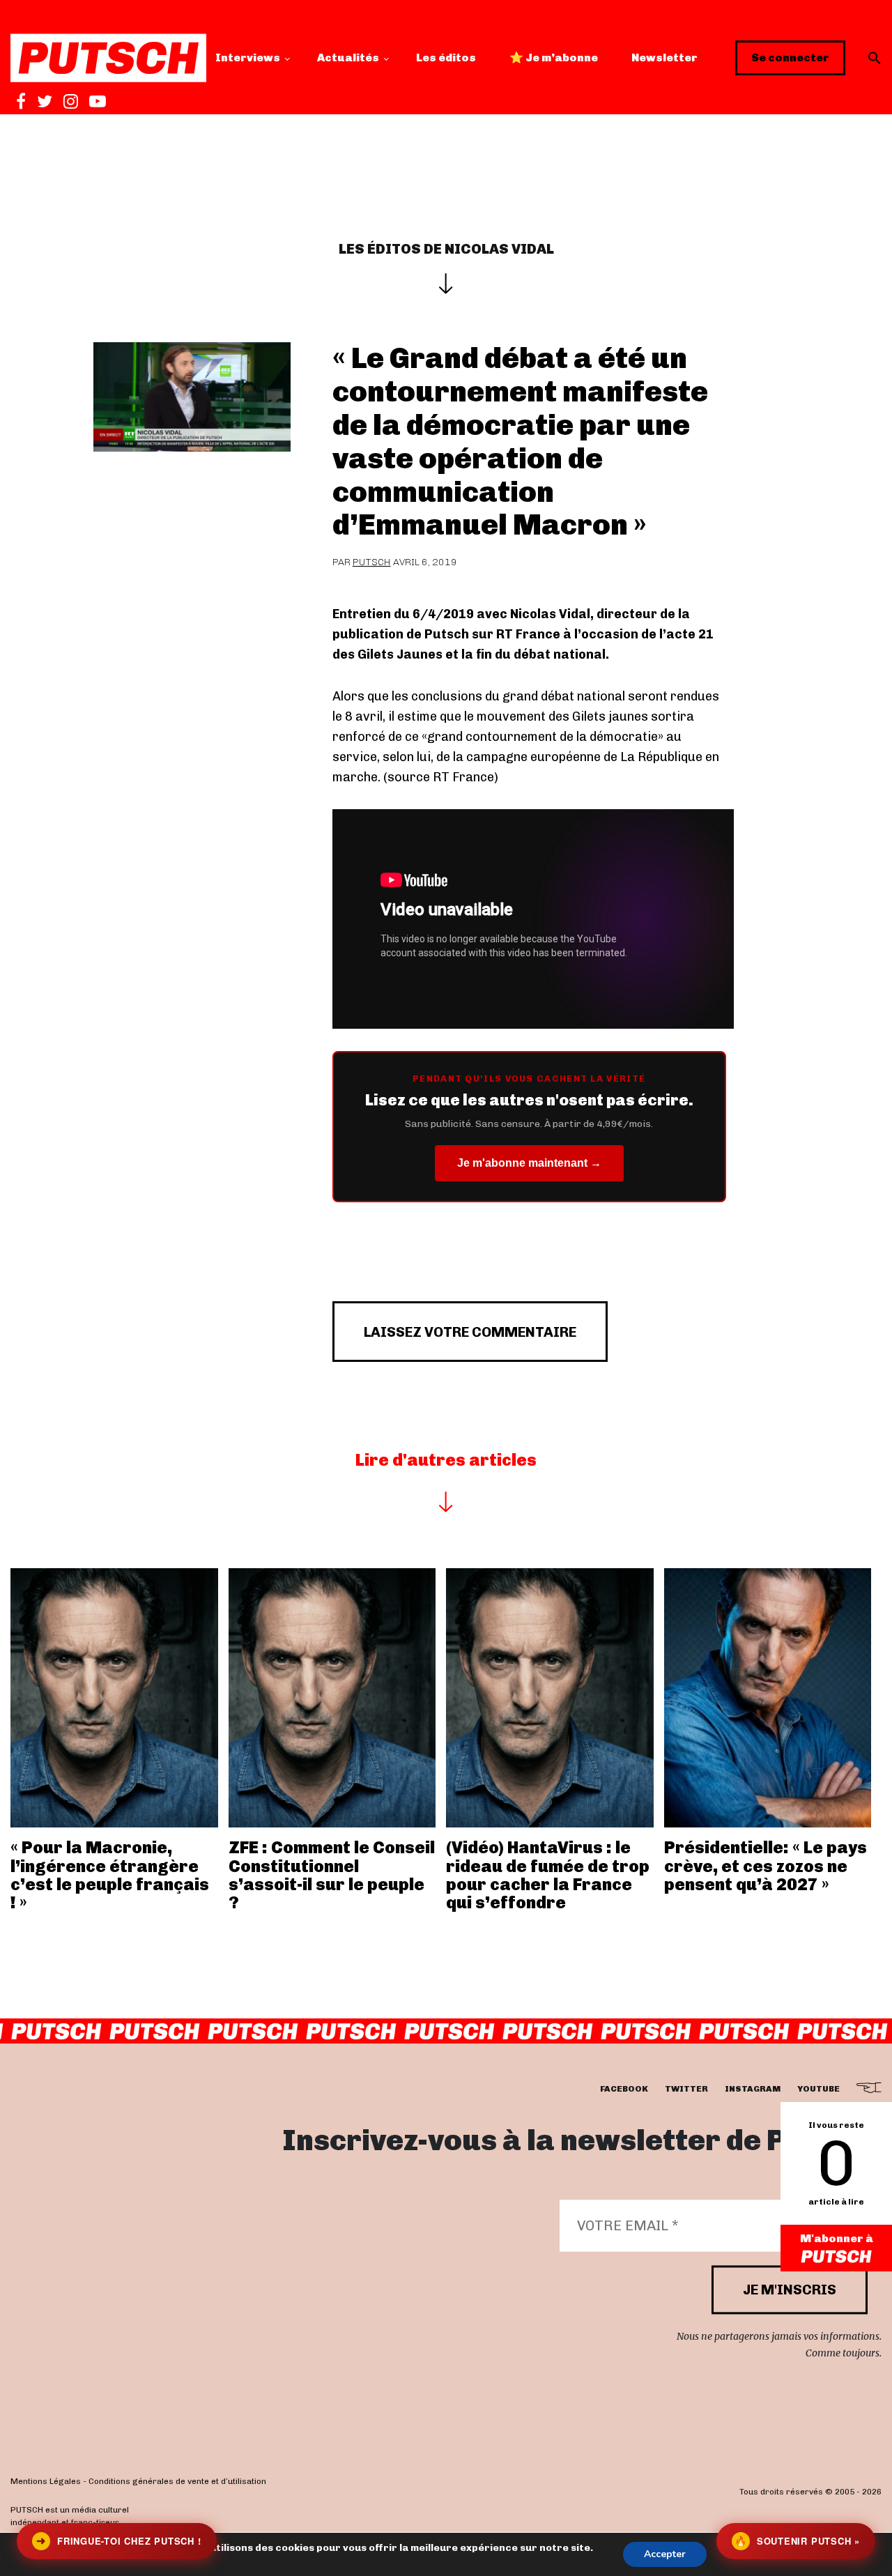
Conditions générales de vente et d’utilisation (177, 2481)
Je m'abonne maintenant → (529, 1163)
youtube (818, 2089)
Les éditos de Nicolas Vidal (446, 249)
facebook (624, 2089)
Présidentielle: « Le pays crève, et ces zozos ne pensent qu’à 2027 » (766, 1866)
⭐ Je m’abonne (554, 58)
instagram (753, 2089)
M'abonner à (837, 2238)
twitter (686, 2089)
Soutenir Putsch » (797, 2541)
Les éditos (446, 58)
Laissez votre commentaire (470, 1332)
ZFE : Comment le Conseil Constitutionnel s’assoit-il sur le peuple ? (332, 1875)
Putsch (372, 562)
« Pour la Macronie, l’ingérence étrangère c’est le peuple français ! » (110, 1875)
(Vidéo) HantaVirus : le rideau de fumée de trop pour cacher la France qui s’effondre (548, 1875)
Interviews (248, 58)
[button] (875, 58)
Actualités (348, 58)
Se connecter (790, 58)
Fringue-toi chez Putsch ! (118, 2541)
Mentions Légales (46, 2481)
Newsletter (664, 58)
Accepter (665, 2554)
